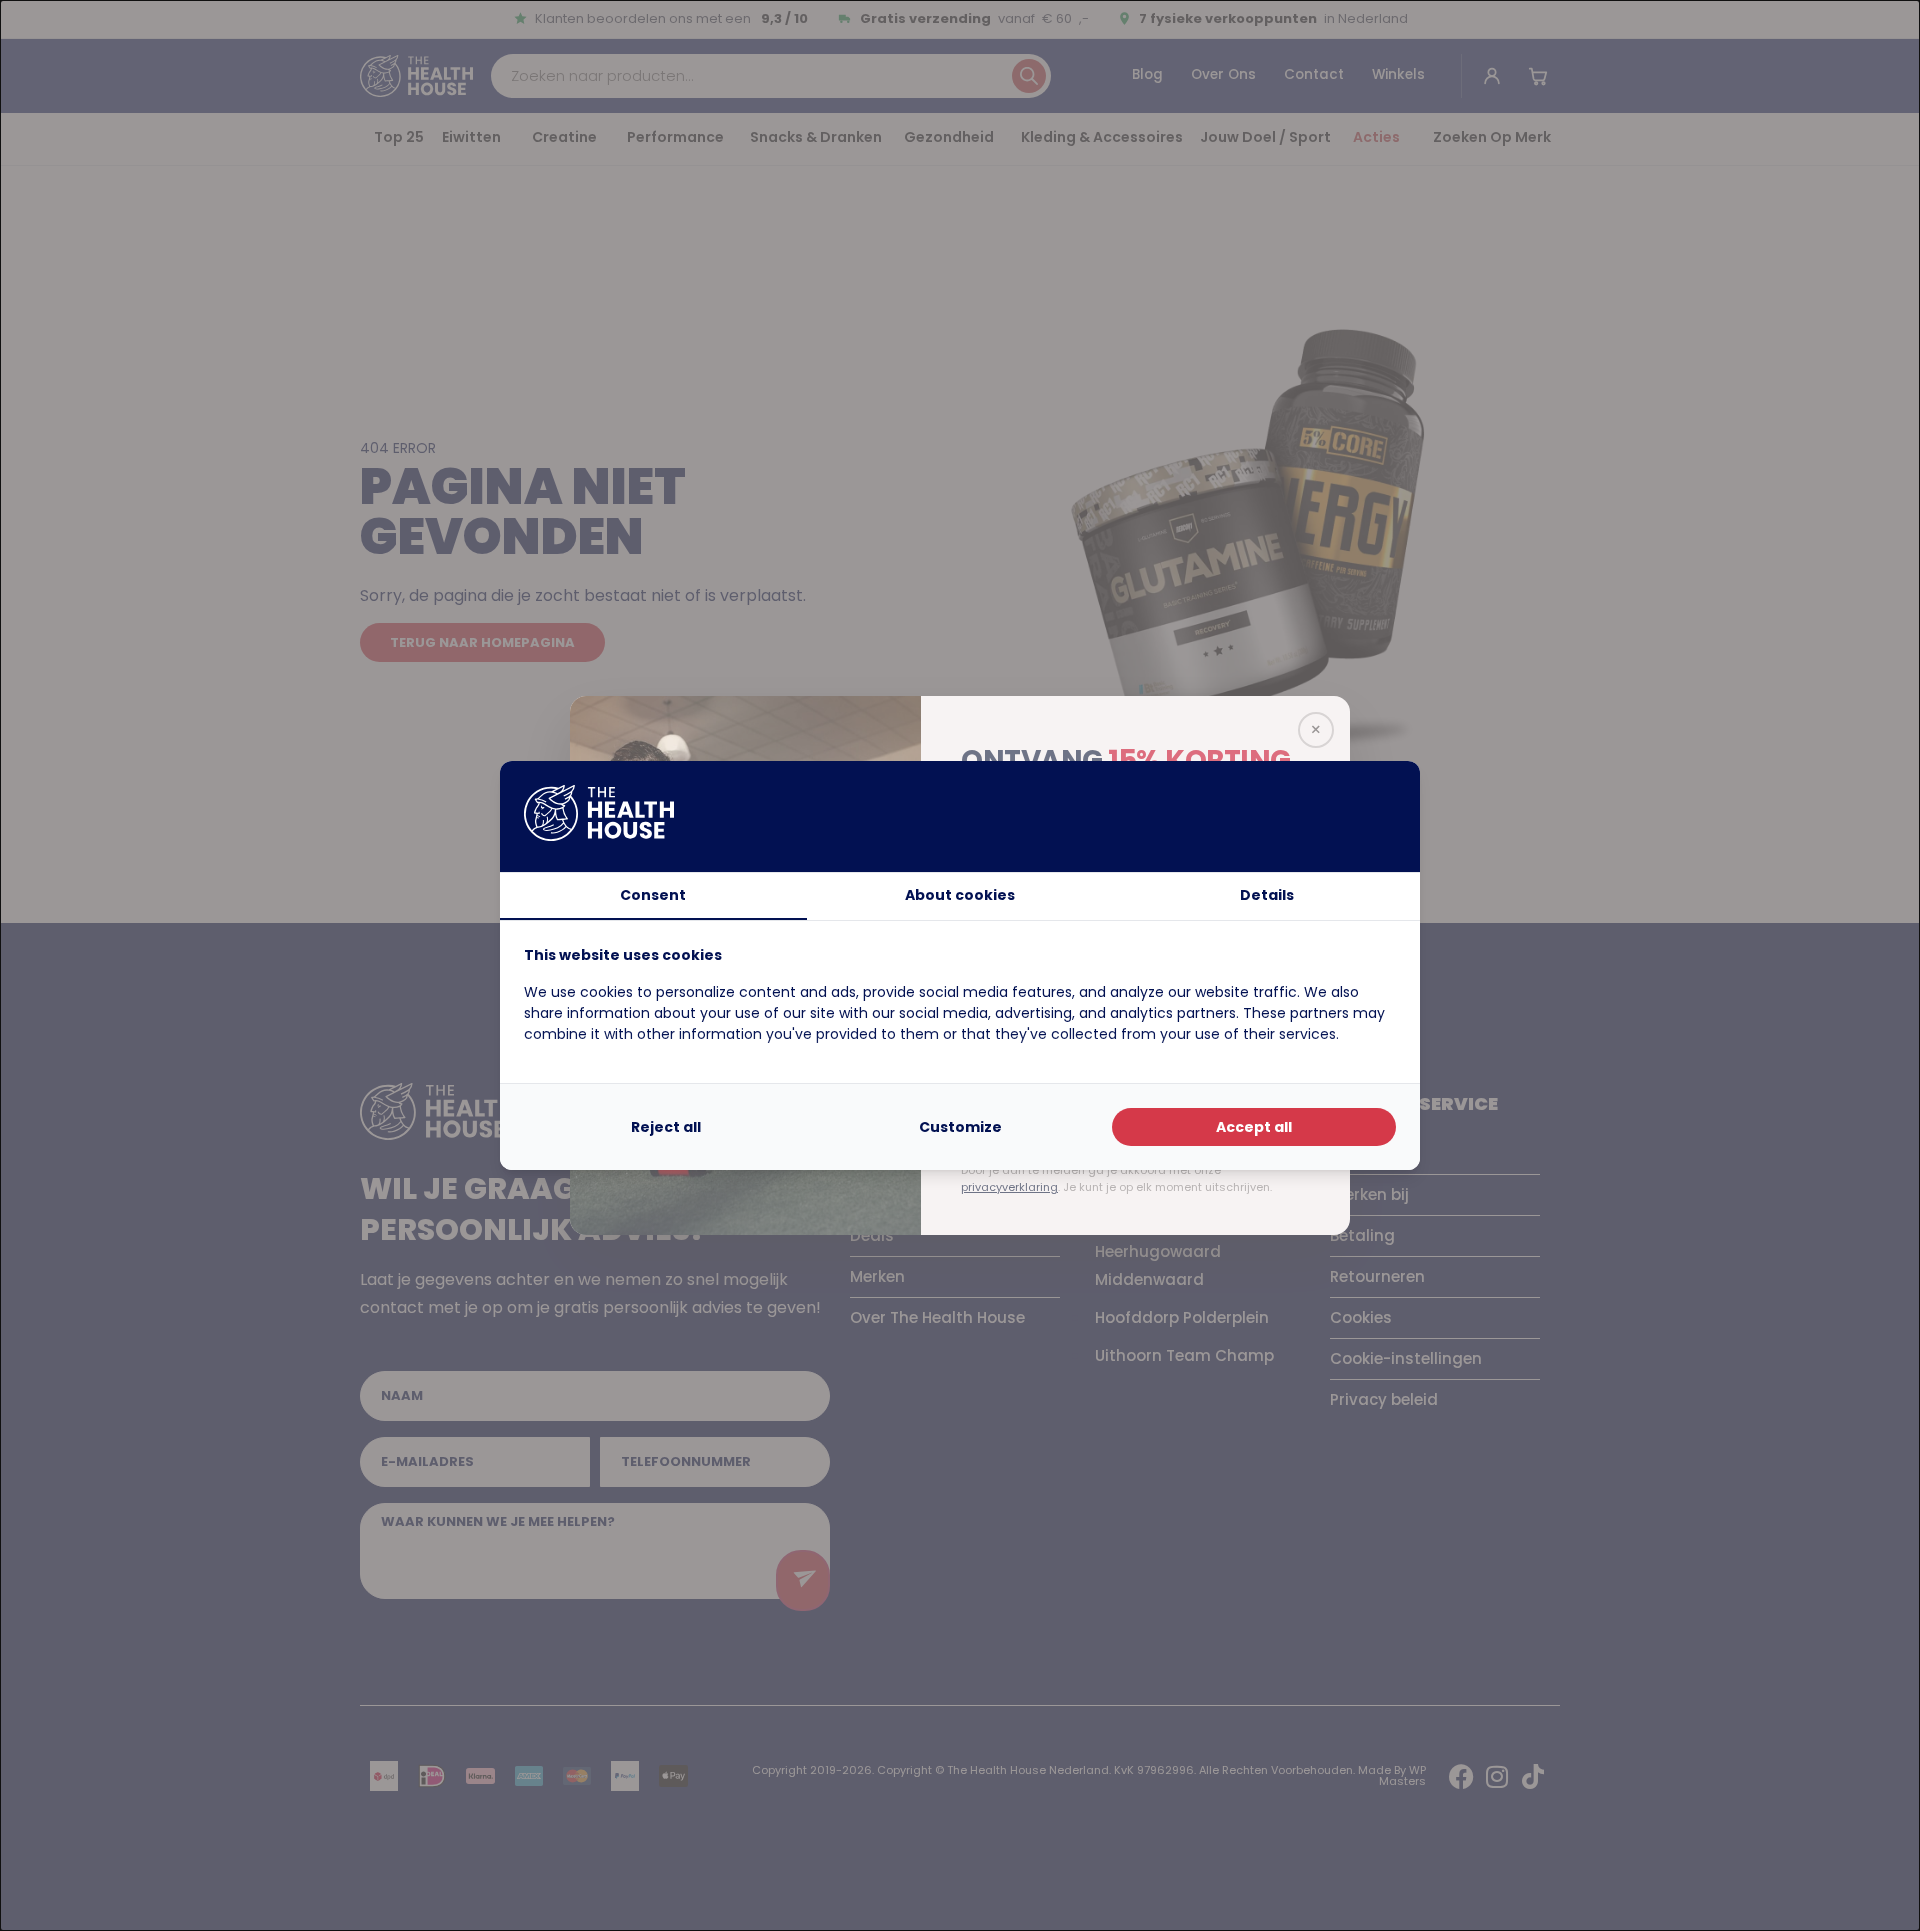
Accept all (1254, 1127)
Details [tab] (1267, 895)
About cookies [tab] (960, 895)
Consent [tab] (653, 895)
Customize (960, 1127)
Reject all (666, 1127)
